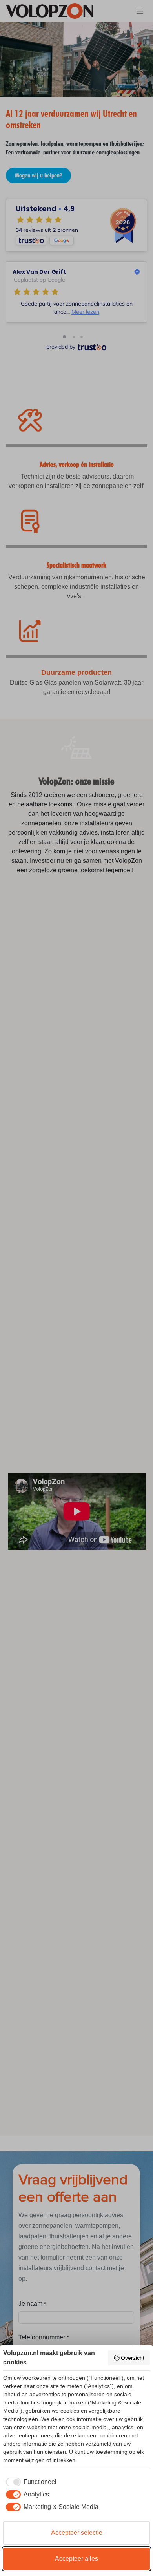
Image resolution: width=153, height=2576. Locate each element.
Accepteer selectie (77, 2533)
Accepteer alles (76, 2559)
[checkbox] (30, 2482)
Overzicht (133, 2358)
